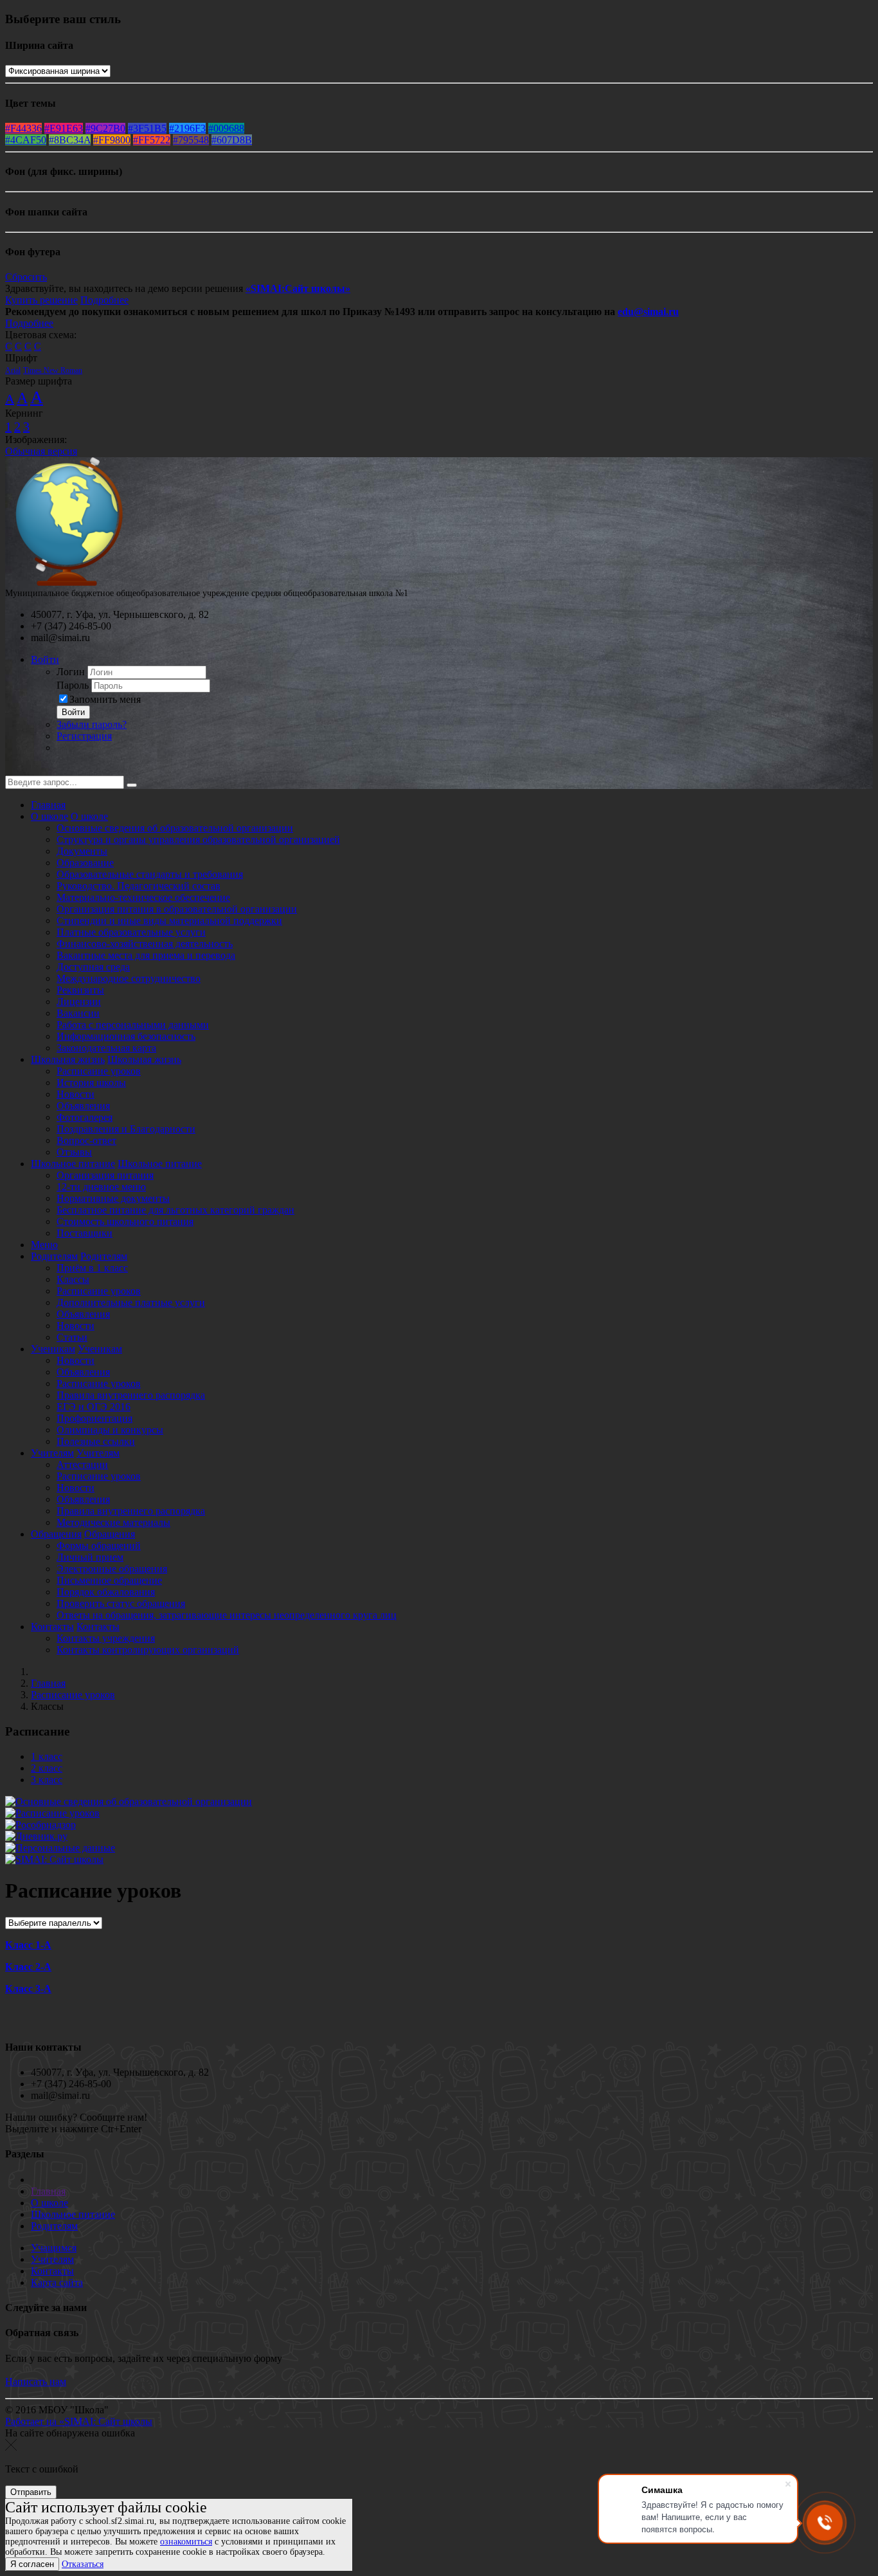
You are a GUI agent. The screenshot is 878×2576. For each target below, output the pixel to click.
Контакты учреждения (106, 1638)
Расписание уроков (99, 1071)
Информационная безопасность (126, 1036)
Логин (71, 672)
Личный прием (90, 1557)
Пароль (73, 685)
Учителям (52, 1453)
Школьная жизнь (68, 1059)
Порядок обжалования (106, 1592)
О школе (49, 816)
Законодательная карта (106, 1048)
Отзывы (74, 1152)
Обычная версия (41, 451)
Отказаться (83, 2564)
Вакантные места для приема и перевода (146, 955)
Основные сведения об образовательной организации (175, 828)
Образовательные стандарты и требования (150, 874)
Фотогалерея (85, 1117)
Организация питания (105, 1175)
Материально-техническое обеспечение (143, 897)
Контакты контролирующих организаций (148, 1650)
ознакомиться (186, 2542)
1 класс (47, 1756)
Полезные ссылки (96, 1441)
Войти (45, 659)
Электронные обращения (112, 1569)
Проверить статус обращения (121, 1603)
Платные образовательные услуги (131, 932)
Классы (73, 1279)
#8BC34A (70, 140)
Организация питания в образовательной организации (177, 909)
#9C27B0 (105, 128)
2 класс (47, 1768)
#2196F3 (187, 128)
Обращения (56, 1534)
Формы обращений (99, 1546)
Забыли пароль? (92, 724)
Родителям (54, 1256)
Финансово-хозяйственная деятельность (145, 944)
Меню (44, 1245)
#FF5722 (152, 140)
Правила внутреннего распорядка (131, 1395)
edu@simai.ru (648, 312)
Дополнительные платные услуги (131, 1302)
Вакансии (78, 1013)
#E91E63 (64, 128)
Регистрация (84, 736)
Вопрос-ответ (86, 1140)
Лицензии (79, 1002)
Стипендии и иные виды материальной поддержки (169, 921)
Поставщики (85, 1233)
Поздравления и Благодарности (126, 1129)
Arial (13, 370)
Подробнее (104, 300)
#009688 (226, 128)
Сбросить (26, 277)
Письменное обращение (109, 1580)
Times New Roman (53, 370)
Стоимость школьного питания (125, 1221)
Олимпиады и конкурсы (110, 1430)
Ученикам (53, 1349)
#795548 (191, 140)
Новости (76, 1094)
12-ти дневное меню (101, 1187)
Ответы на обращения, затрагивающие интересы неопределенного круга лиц (227, 1615)
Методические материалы (113, 1522)
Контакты (52, 1627)
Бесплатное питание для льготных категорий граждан (175, 1210)
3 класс (47, 1780)
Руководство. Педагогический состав (139, 886)
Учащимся (54, 2248)
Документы (82, 851)
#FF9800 (112, 140)
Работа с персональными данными (133, 1025)
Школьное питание (73, 1164)
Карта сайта (57, 2282)
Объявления (83, 1106)
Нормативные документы (113, 1198)
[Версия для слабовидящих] (15, 769)
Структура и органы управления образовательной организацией (198, 839)
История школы (91, 1083)
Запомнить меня (105, 699)
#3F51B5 (147, 128)
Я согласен (32, 2564)
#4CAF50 (26, 140)
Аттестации (82, 1465)
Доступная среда (93, 967)
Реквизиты (80, 990)
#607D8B (232, 140)
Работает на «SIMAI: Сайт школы (79, 2421)
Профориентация (94, 1418)
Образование (85, 863)
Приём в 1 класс (92, 1268)
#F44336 (23, 128)
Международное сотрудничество (129, 978)
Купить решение (41, 300)
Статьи (72, 1337)
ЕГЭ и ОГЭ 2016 (94, 1407)
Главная (48, 805)
